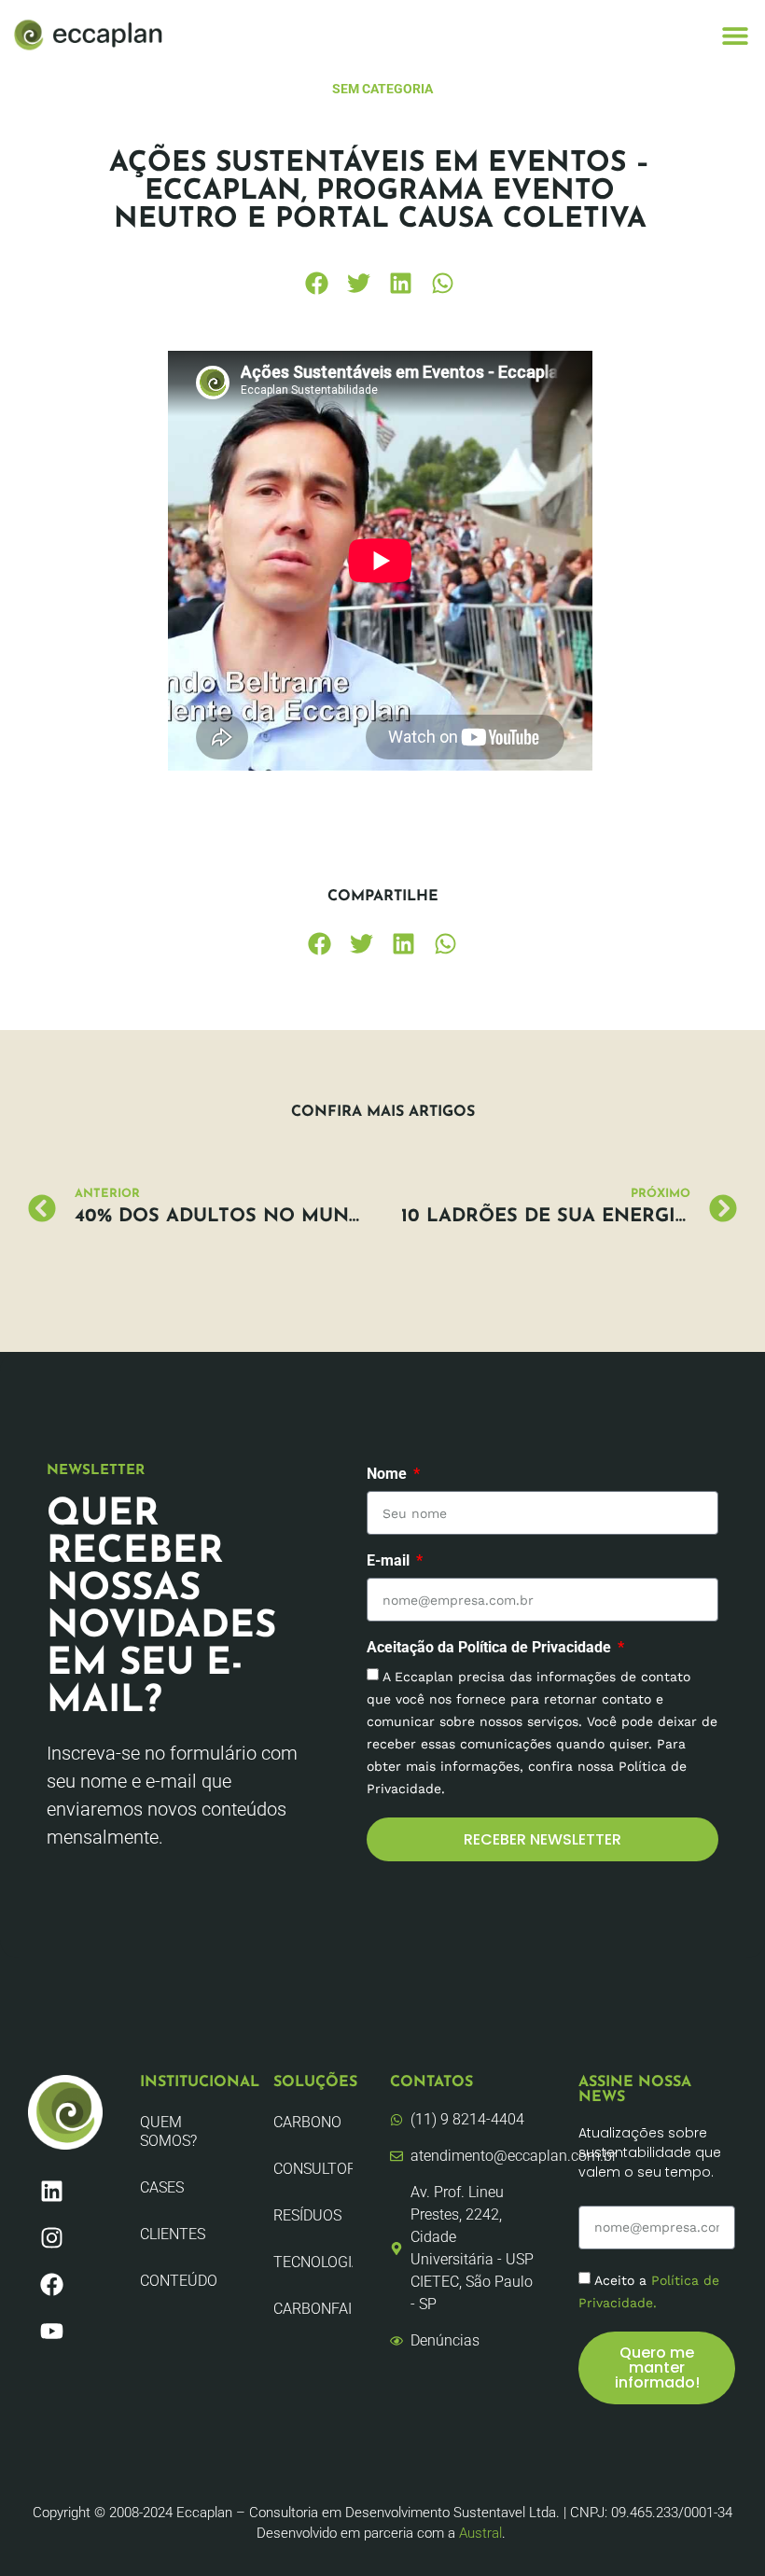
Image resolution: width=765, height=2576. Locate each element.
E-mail (390, 1561)
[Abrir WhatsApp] (718, 2529)
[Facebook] (51, 2285)
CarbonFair (313, 2309)
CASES (162, 2187)
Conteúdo (179, 2281)
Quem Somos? (168, 2131)
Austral (480, 2533)
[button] (735, 35)
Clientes (173, 2234)
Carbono (307, 2122)
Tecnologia (313, 2262)
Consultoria (313, 2169)
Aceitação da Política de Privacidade (491, 1648)
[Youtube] (51, 2332)
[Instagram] (51, 2238)
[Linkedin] (51, 2192)
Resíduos (307, 2215)
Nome (389, 1475)
